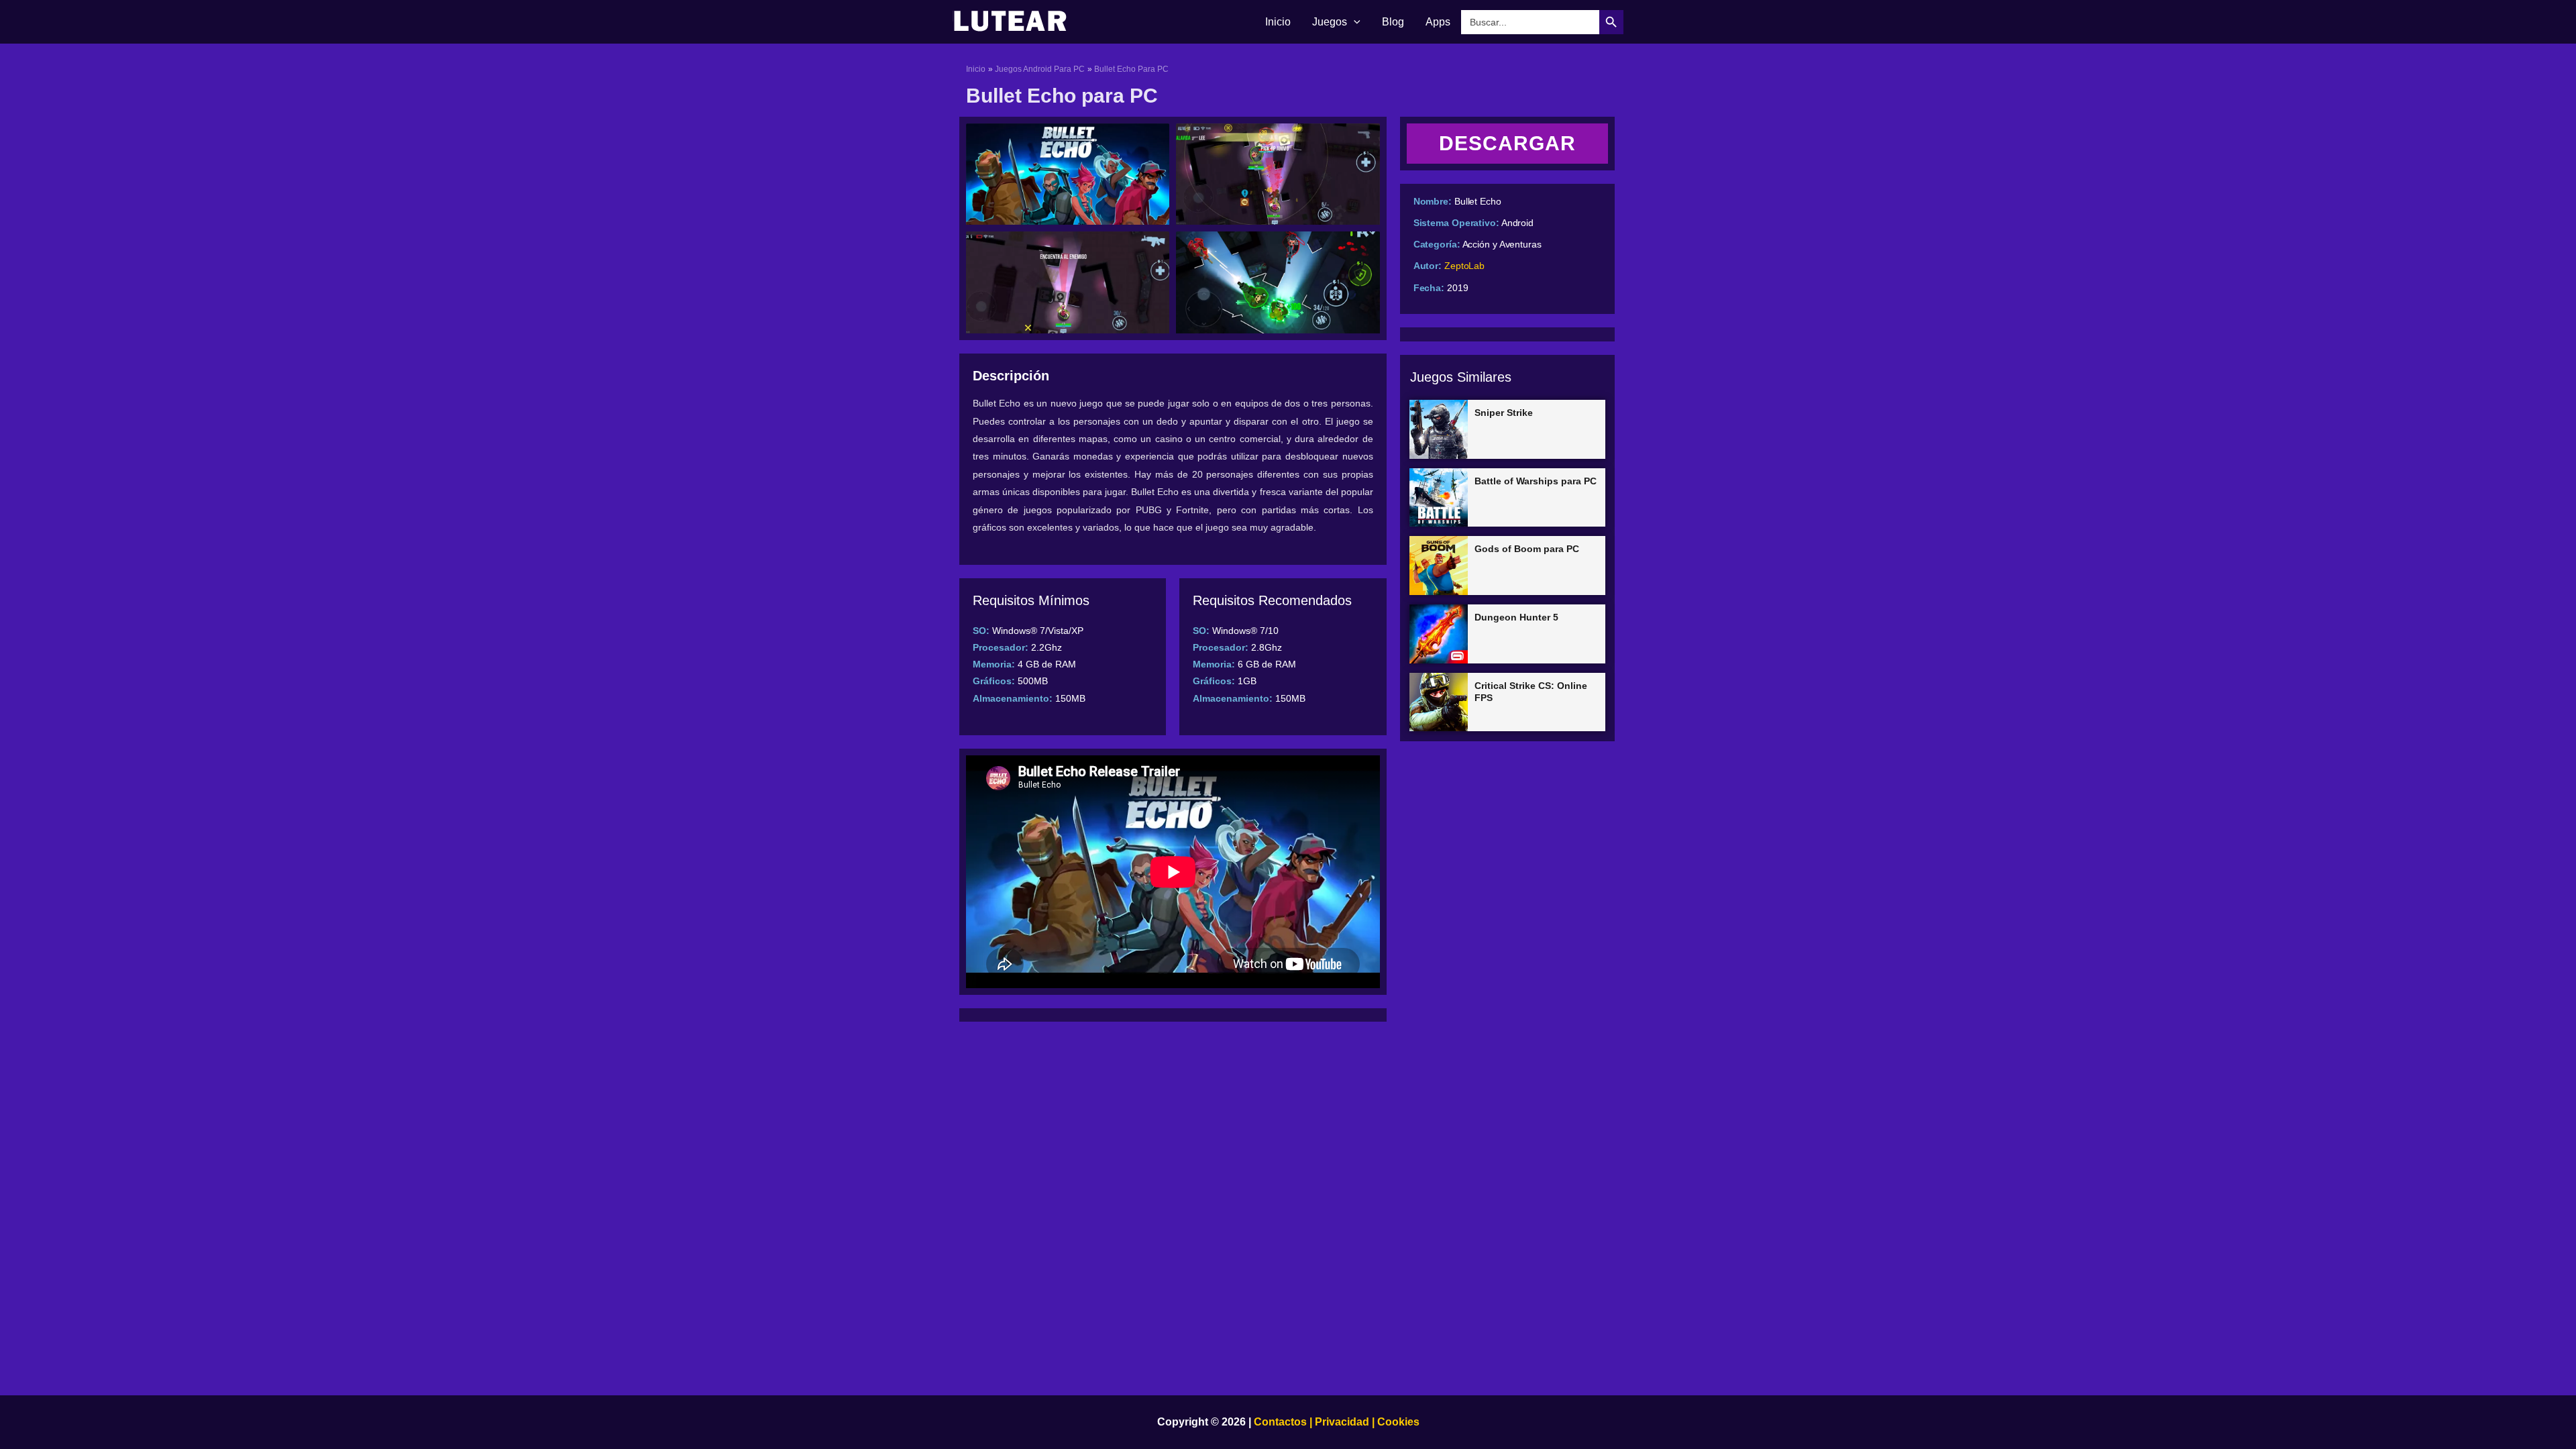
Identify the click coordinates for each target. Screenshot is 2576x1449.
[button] (1354, 22)
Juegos (1330, 22)
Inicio (1278, 22)
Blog (1393, 22)
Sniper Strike (1504, 413)
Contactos (1280, 1422)
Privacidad (1342, 1422)
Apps (1438, 22)
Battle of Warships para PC (1536, 481)
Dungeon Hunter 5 (1516, 617)
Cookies (1397, 1422)
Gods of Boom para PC (1527, 549)
